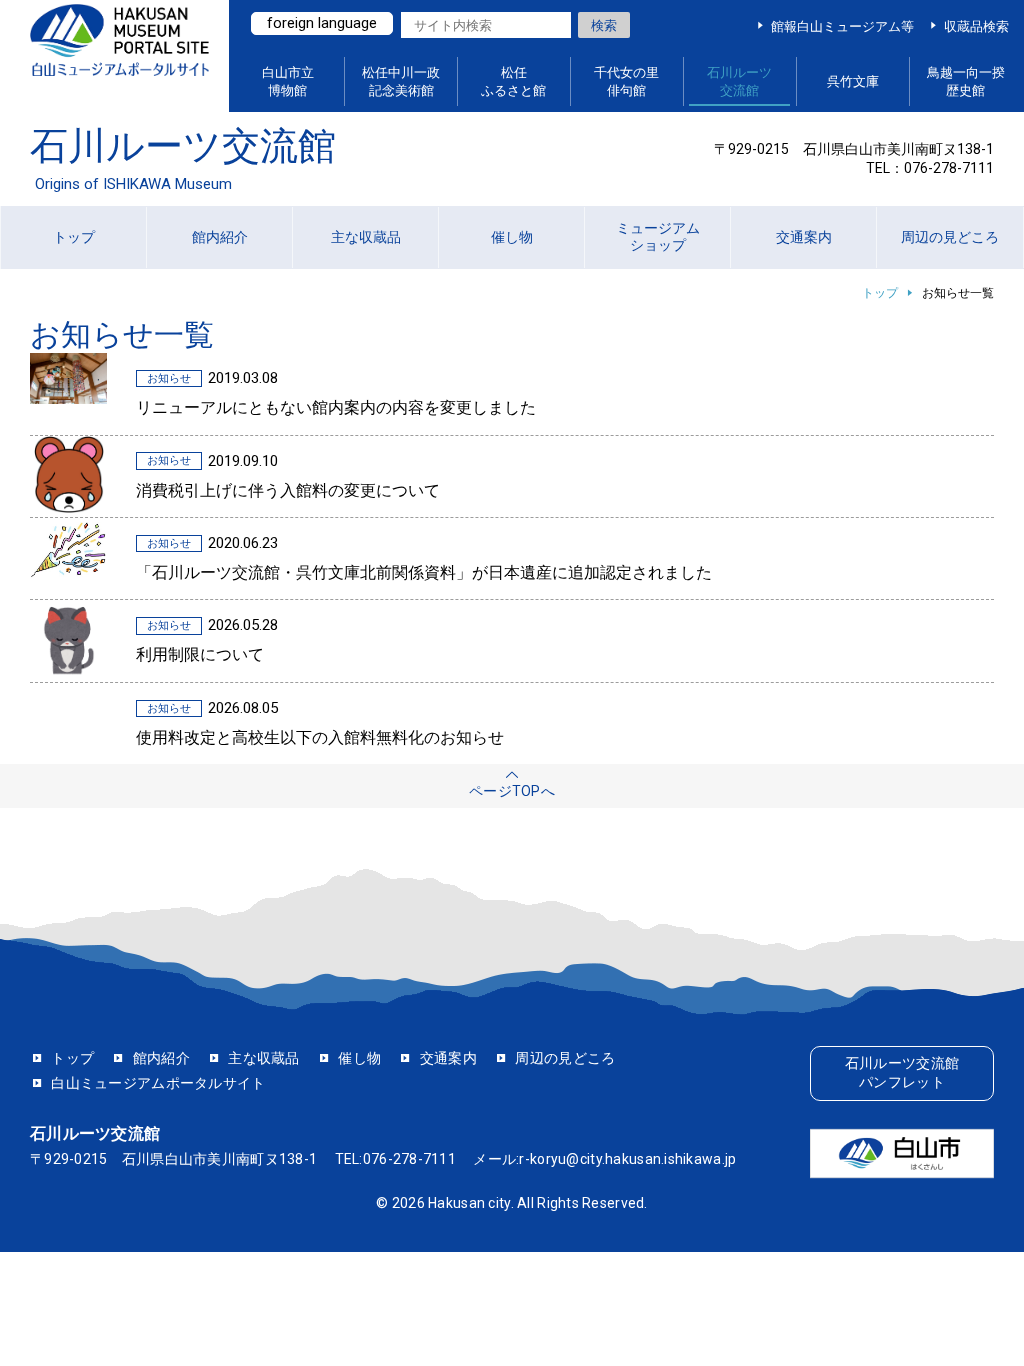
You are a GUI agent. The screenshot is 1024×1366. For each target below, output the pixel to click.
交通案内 (448, 1058)
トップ (880, 293)
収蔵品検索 (976, 26)
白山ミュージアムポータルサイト (119, 56)
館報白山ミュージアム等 (842, 26)
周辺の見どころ (565, 1058)
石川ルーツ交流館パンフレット (902, 1073)
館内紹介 (161, 1058)
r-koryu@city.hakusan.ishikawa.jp (627, 1159)
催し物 (359, 1058)
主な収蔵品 (263, 1058)
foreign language (322, 23)
